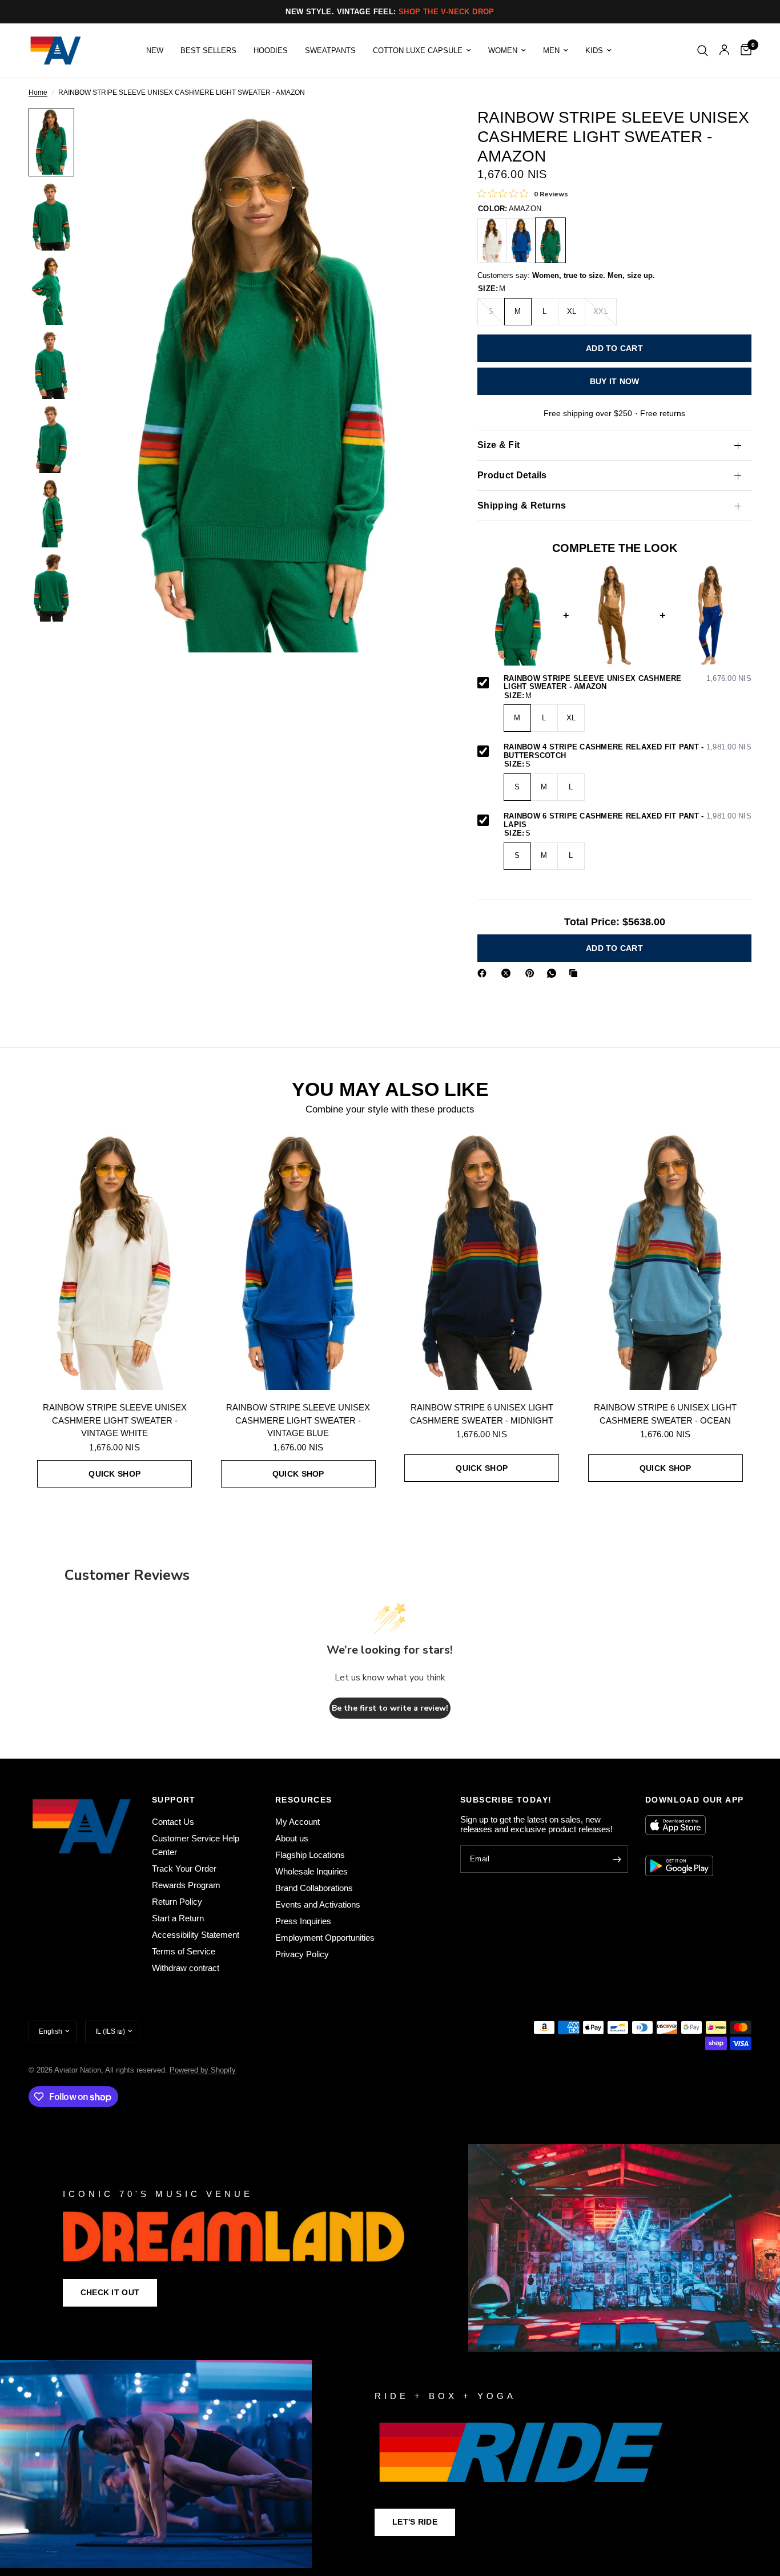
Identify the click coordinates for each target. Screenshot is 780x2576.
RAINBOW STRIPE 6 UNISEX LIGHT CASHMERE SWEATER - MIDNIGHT (482, 1414)
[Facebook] (484, 973)
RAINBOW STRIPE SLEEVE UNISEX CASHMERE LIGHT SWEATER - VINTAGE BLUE (298, 1420)
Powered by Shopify (203, 2070)
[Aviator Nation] (390, 2248)
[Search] (703, 51)
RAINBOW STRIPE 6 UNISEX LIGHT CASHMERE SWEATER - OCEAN (665, 1414)
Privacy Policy (302, 1954)
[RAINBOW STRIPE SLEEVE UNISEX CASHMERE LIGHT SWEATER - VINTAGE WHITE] (492, 240)
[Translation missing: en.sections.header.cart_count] (743, 51)
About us (292, 1838)
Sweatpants (330, 51)
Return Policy (177, 1902)
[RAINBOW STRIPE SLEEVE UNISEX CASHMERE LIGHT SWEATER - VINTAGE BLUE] (521, 240)
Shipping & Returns (522, 505)
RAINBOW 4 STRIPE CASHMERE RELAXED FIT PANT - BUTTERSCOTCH (628, 752)
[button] (110, 2293)
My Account (297, 1822)
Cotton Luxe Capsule (418, 51)
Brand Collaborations (314, 1888)
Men (551, 51)
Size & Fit (498, 445)
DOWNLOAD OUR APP (694, 1800)
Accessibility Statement (196, 1935)
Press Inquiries (303, 1921)
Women (503, 51)
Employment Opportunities (325, 1938)
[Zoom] (419, 132)
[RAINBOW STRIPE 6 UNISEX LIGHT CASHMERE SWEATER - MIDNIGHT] (482, 1261)
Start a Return (178, 1918)
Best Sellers (208, 51)
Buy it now (615, 381)
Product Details (512, 475)
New (155, 51)
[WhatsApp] (554, 973)
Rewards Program (186, 1885)
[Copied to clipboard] (576, 973)
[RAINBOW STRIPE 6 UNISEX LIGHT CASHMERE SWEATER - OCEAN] (666, 1261)
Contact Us (173, 1822)
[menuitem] (155, 51)
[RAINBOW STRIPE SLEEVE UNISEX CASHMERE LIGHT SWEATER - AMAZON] (550, 240)
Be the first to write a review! (390, 1708)
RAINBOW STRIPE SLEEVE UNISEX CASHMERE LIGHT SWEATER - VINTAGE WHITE (115, 1420)
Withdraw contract (186, 1968)
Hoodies (271, 51)
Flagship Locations (310, 1855)
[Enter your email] (617, 1859)
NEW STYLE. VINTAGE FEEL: (390, 12)
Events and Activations (318, 1904)
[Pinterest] (532, 973)
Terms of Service (184, 1951)
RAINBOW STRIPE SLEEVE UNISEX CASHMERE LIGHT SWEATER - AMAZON (628, 683)
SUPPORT (174, 1800)
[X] (508, 973)
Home (38, 93)
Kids (594, 51)
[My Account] (724, 51)
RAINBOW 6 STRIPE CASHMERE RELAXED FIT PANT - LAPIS (628, 821)
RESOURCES (304, 1800)
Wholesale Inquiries (311, 1871)
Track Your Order (184, 1868)
